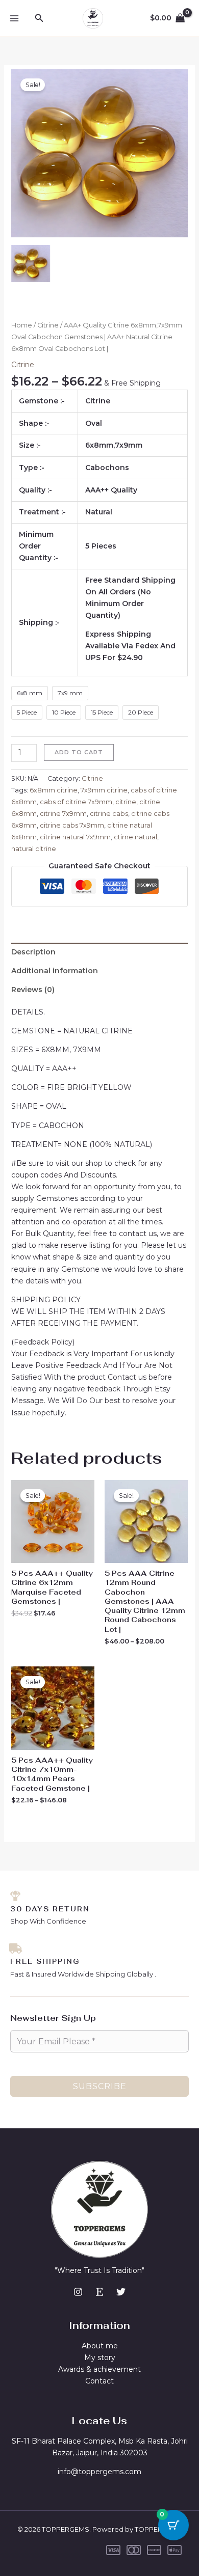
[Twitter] (121, 2292)
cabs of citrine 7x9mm (76, 802)
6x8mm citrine (54, 790)
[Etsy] (99, 2292)
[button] (39, 18)
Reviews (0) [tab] (33, 990)
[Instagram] (78, 2292)
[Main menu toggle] (14, 18)
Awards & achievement (99, 2369)
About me (100, 2346)
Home (22, 325)
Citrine (48, 325)
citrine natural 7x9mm (75, 837)
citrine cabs (109, 814)
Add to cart (79, 752)
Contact (99, 2381)
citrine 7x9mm (63, 814)
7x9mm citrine (104, 790)
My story (100, 2358)
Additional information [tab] (55, 971)
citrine (126, 802)
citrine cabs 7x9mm (72, 825)
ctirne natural (135, 837)
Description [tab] (33, 952)
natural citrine (34, 849)
